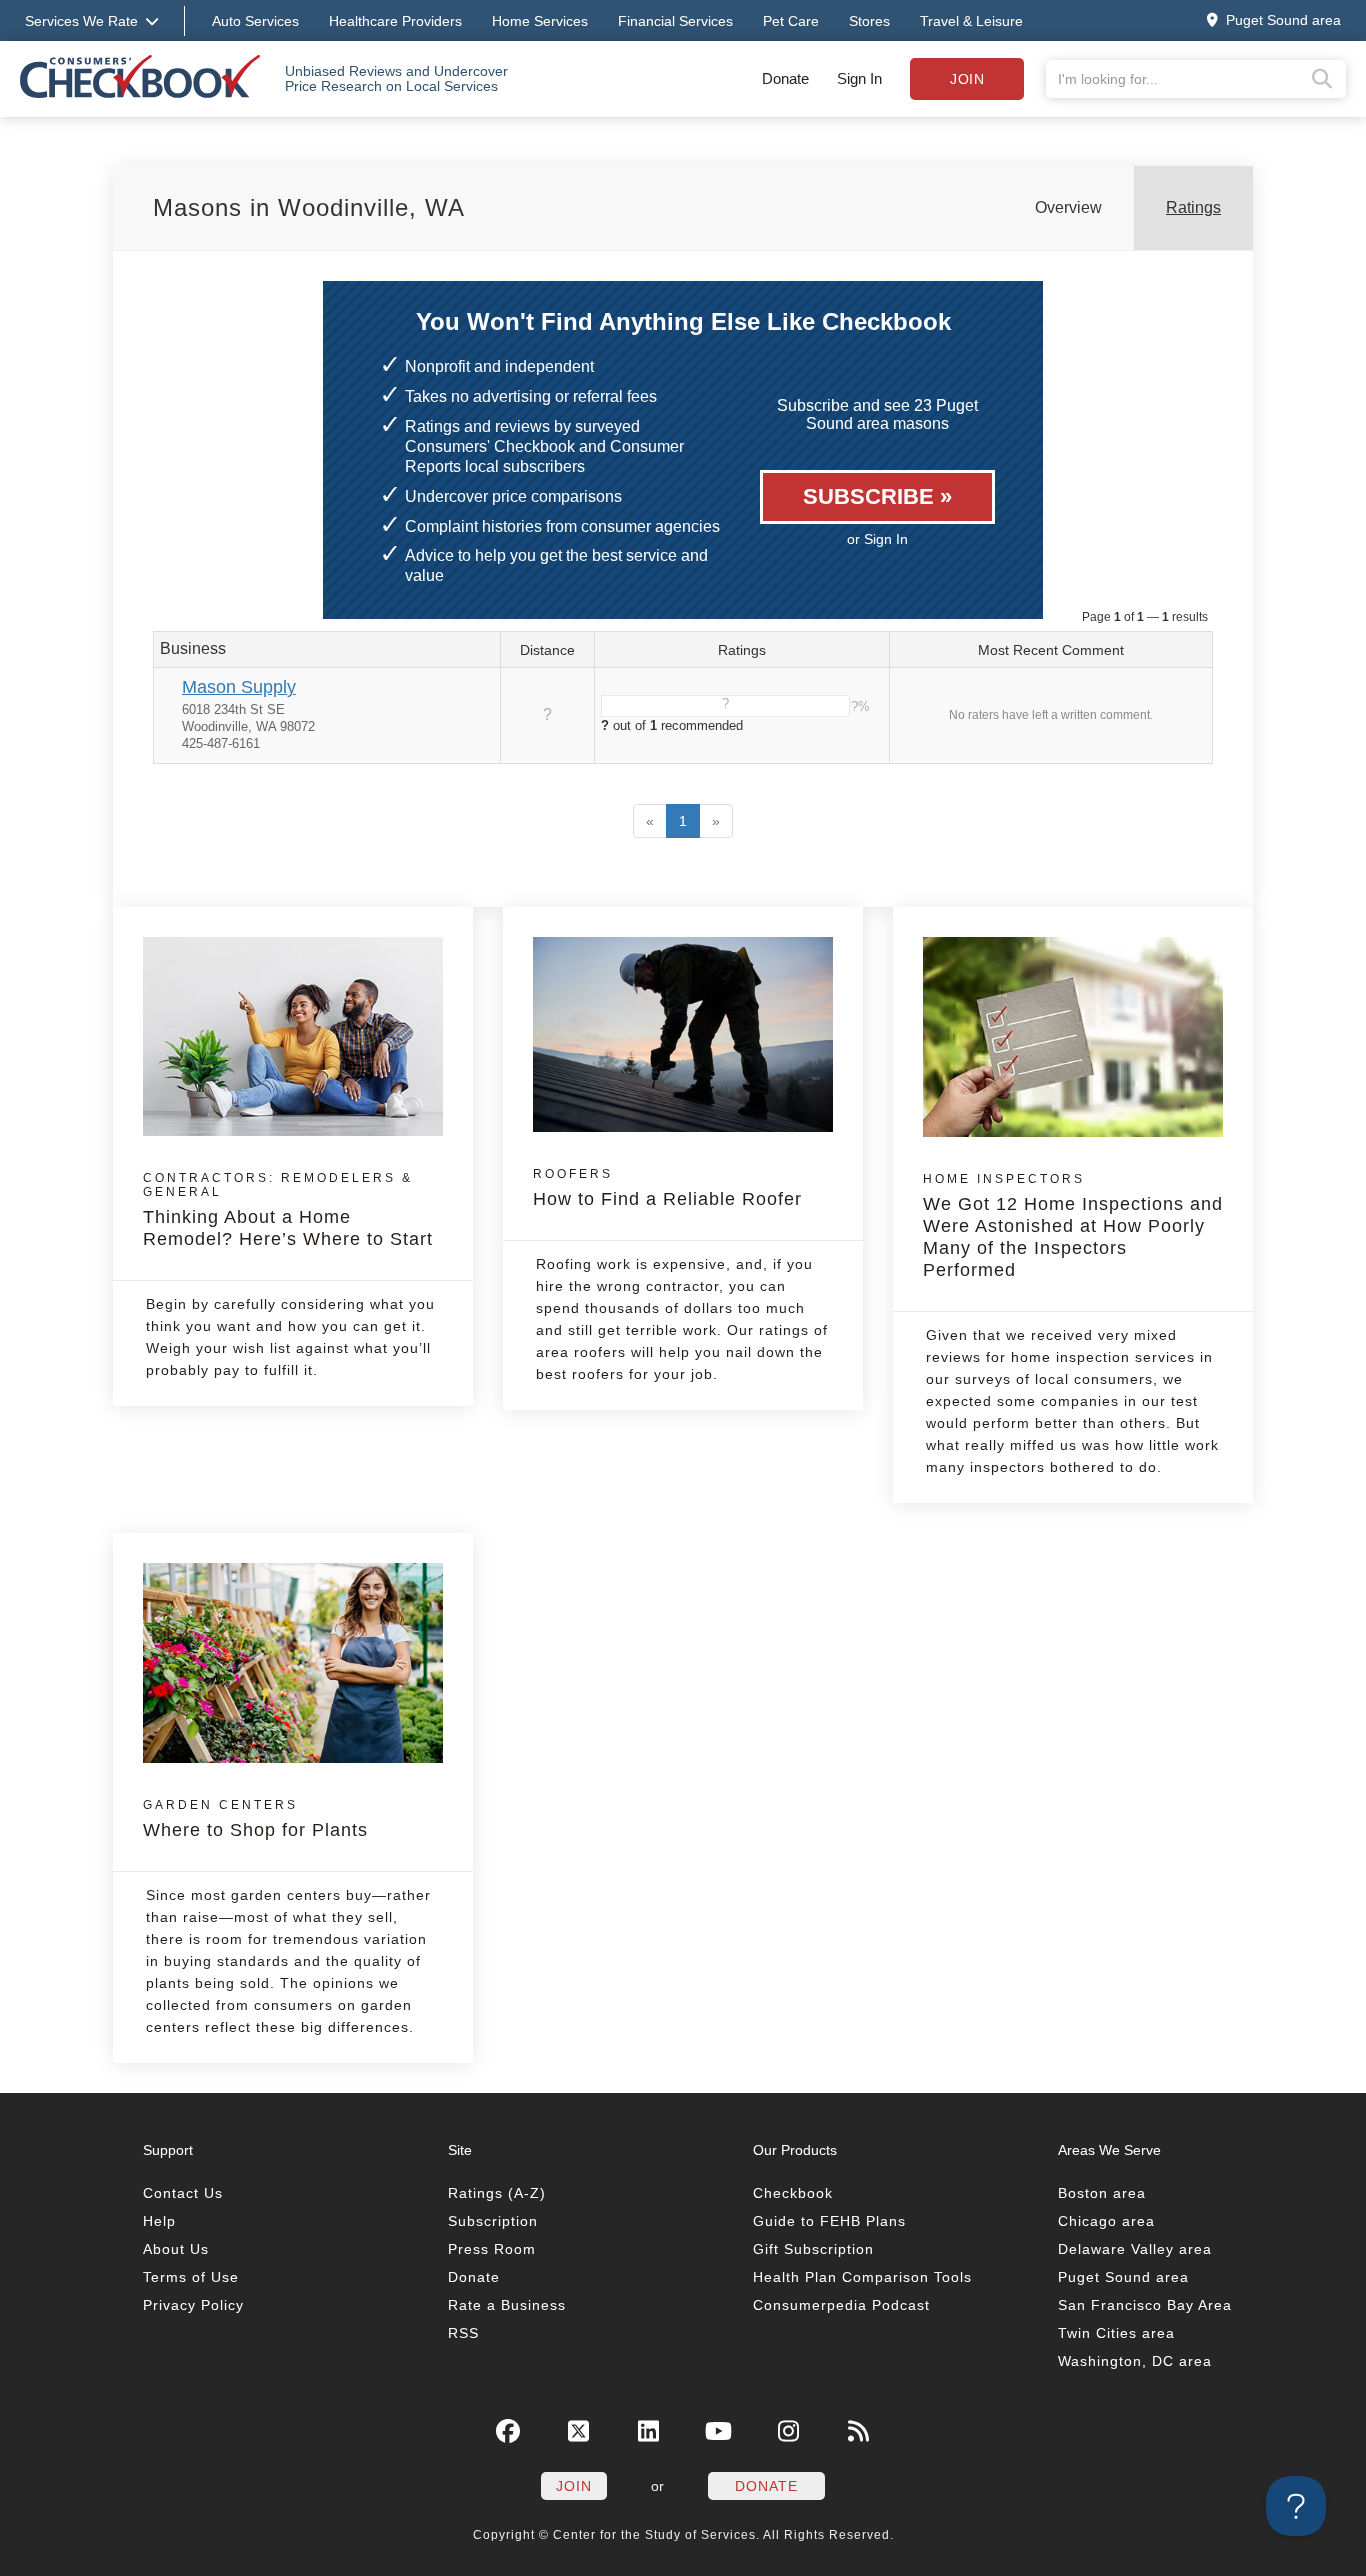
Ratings (1193, 207)
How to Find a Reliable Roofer (667, 1188)
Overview (1068, 207)
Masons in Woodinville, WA (309, 207)
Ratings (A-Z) (497, 2193)
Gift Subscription (813, 2249)
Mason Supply (239, 687)
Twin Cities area (1116, 2333)
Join (967, 79)
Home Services (540, 21)
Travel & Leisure (971, 21)
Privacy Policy (193, 2305)
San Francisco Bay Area (1145, 2305)
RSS (463, 2333)
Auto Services (255, 21)
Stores (869, 21)
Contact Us (183, 2193)
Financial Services (675, 21)
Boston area (1102, 2193)
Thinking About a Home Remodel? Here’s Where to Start (288, 1210)
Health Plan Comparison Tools (862, 2277)
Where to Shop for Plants (255, 1819)
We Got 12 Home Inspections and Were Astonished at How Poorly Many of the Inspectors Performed (1073, 1226)
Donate (785, 78)
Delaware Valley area (1135, 2249)
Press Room (492, 2249)
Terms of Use (191, 2277)
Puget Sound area (1123, 2277)
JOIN (574, 2486)
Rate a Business (507, 2305)
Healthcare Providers (395, 21)
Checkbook (793, 2193)
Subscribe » (877, 496)
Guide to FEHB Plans (829, 2221)
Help (159, 2221)
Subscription (493, 2221)
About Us (176, 2249)
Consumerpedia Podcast (841, 2305)
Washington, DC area (1135, 2361)
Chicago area (1106, 2221)
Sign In (859, 78)
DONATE (766, 2486)
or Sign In (877, 539)
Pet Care (791, 21)
